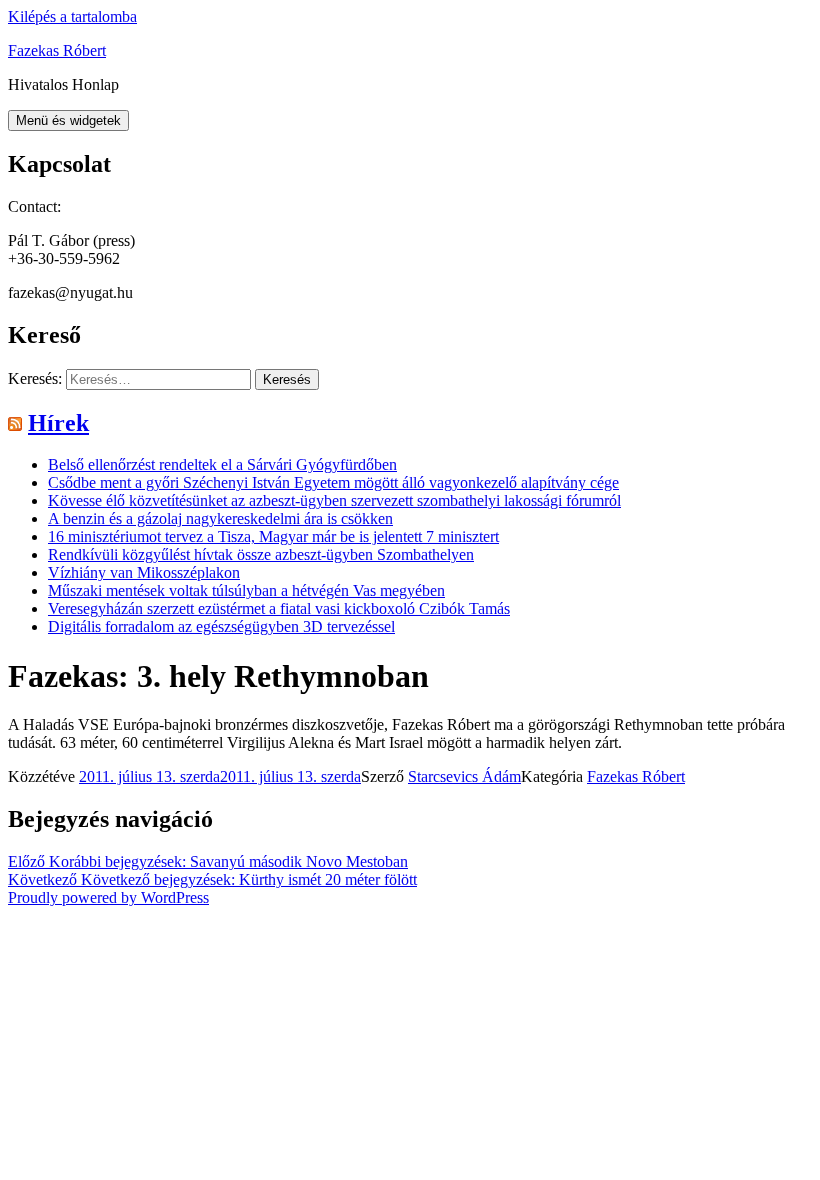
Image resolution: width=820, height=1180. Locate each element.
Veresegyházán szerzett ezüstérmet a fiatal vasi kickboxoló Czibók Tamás (279, 608)
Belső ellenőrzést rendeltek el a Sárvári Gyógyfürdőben (222, 464)
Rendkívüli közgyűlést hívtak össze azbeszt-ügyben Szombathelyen (261, 554)
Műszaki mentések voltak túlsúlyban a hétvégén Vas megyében (246, 590)
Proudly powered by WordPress (108, 897)
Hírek (58, 423)
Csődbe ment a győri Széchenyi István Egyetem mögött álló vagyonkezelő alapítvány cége (333, 482)
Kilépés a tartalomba (72, 16)
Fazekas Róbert (57, 50)
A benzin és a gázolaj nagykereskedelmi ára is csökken (220, 518)
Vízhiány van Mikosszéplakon (144, 572)
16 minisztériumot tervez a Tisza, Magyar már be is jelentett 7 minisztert (273, 536)
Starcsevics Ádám (464, 776)
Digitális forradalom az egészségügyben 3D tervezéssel (221, 626)
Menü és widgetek (68, 120)
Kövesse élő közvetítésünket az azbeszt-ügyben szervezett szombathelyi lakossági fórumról (334, 500)
